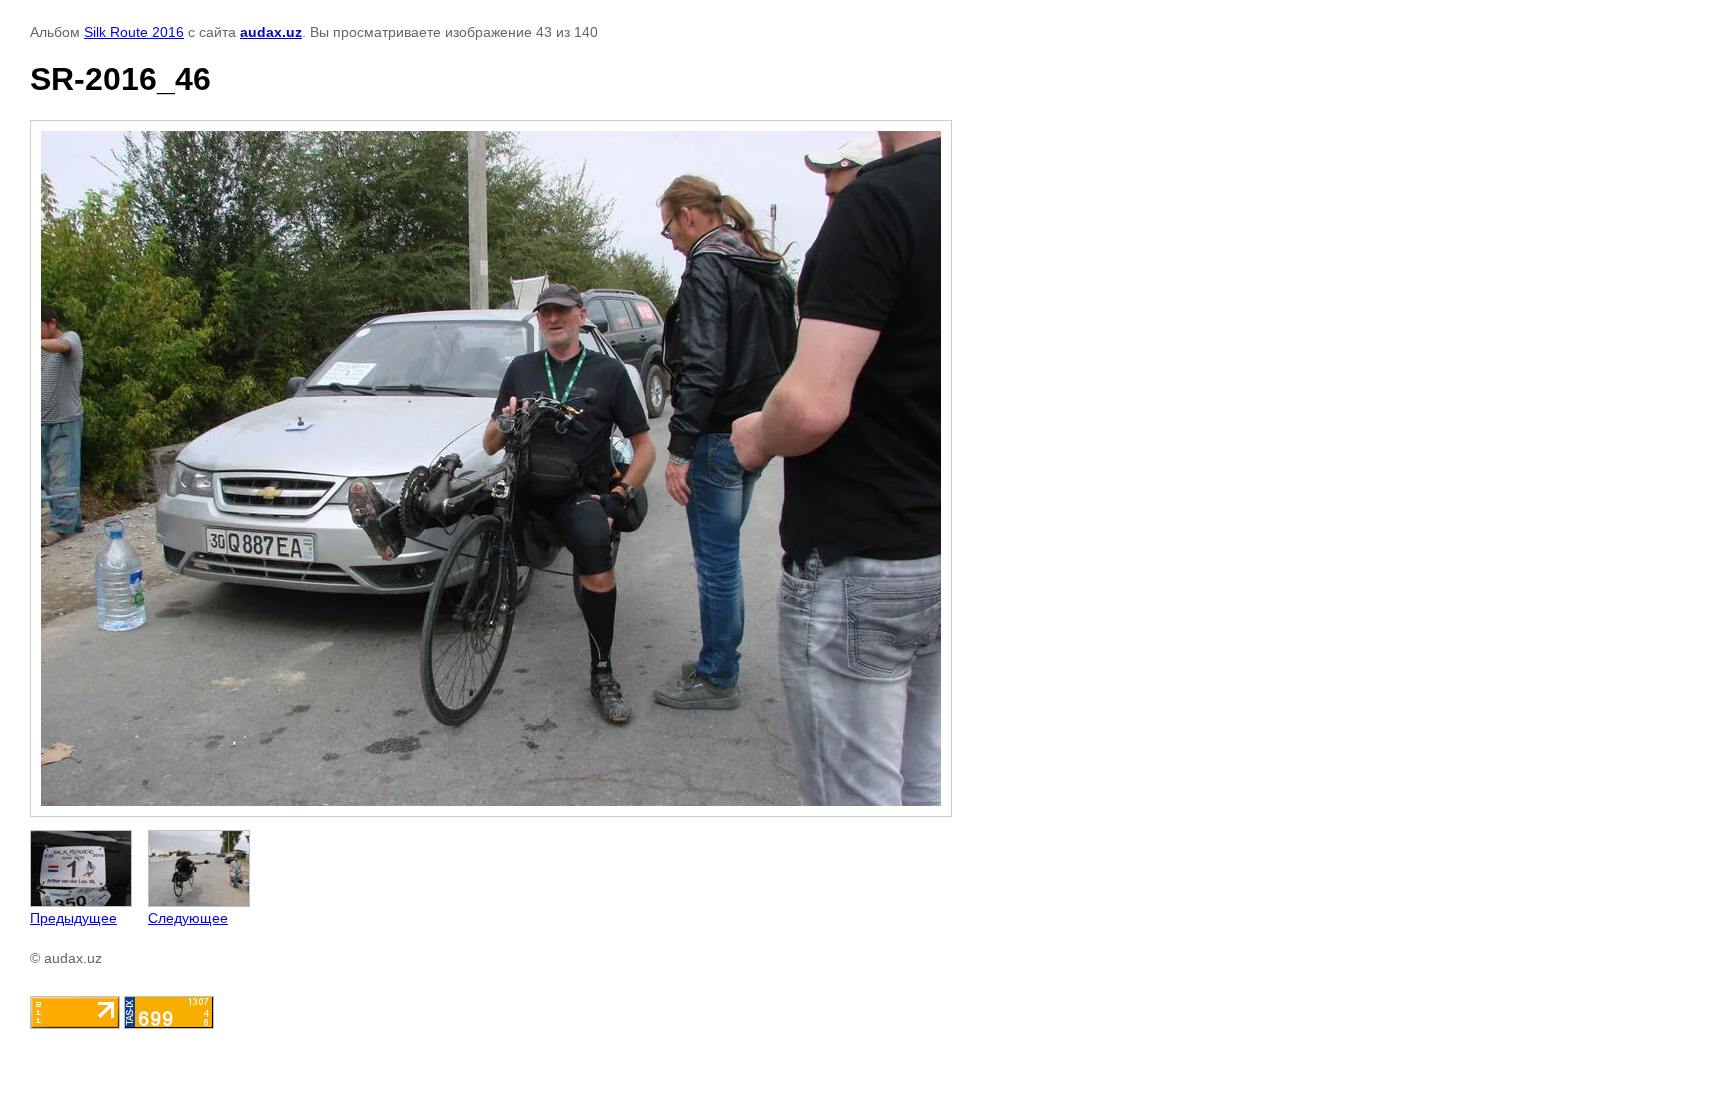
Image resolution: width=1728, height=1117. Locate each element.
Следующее (188, 918)
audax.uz (271, 32)
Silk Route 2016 (134, 32)
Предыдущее (73, 918)
